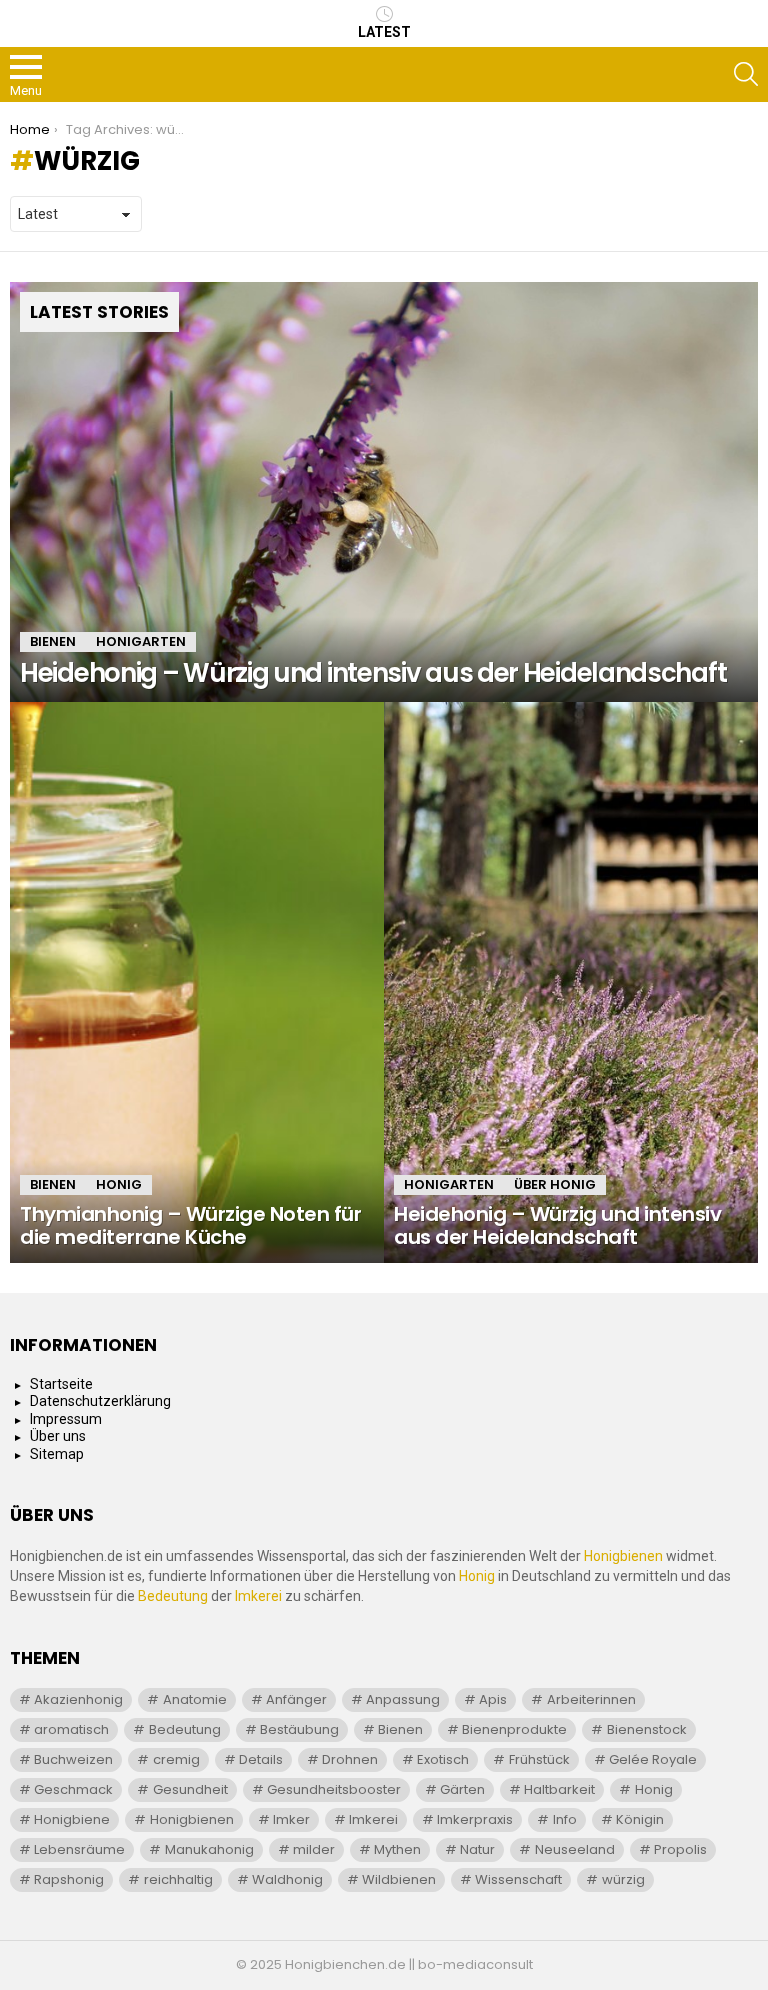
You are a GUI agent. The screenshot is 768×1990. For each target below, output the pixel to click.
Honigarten (141, 641)
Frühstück (539, 1759)
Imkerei (258, 1596)
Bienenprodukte (514, 1729)
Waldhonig (287, 1879)
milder (314, 1849)
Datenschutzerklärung (100, 1401)
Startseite (61, 1384)
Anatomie (195, 1699)
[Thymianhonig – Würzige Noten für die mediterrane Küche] (197, 982)
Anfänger (296, 1699)
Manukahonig (209, 1849)
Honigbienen (623, 1556)
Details (261, 1759)
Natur (477, 1849)
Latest (384, 32)
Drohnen (350, 1759)
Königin (640, 1819)
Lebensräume (79, 1849)
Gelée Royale (653, 1759)
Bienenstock (647, 1729)
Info (565, 1819)
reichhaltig (178, 1879)
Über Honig (555, 1184)
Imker (291, 1819)
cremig (176, 1759)
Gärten (462, 1789)
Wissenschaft (518, 1879)
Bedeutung (173, 1596)
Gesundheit (190, 1789)
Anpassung (403, 1699)
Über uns (58, 1436)
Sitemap (57, 1454)
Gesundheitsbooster (334, 1789)
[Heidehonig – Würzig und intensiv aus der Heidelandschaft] (384, 492)
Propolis (680, 1849)
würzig (623, 1879)
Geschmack (73, 1789)
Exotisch (443, 1759)
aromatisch (71, 1729)
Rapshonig (69, 1879)
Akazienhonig (78, 1699)
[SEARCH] (746, 74)
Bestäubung (299, 1729)
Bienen (53, 641)
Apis (493, 1699)
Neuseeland (575, 1849)
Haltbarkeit (559, 1789)
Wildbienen (399, 1879)
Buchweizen (73, 1759)
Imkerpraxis (475, 1819)
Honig (119, 1184)
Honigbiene (72, 1819)
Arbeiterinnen (591, 1699)
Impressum (66, 1419)
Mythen (397, 1849)
